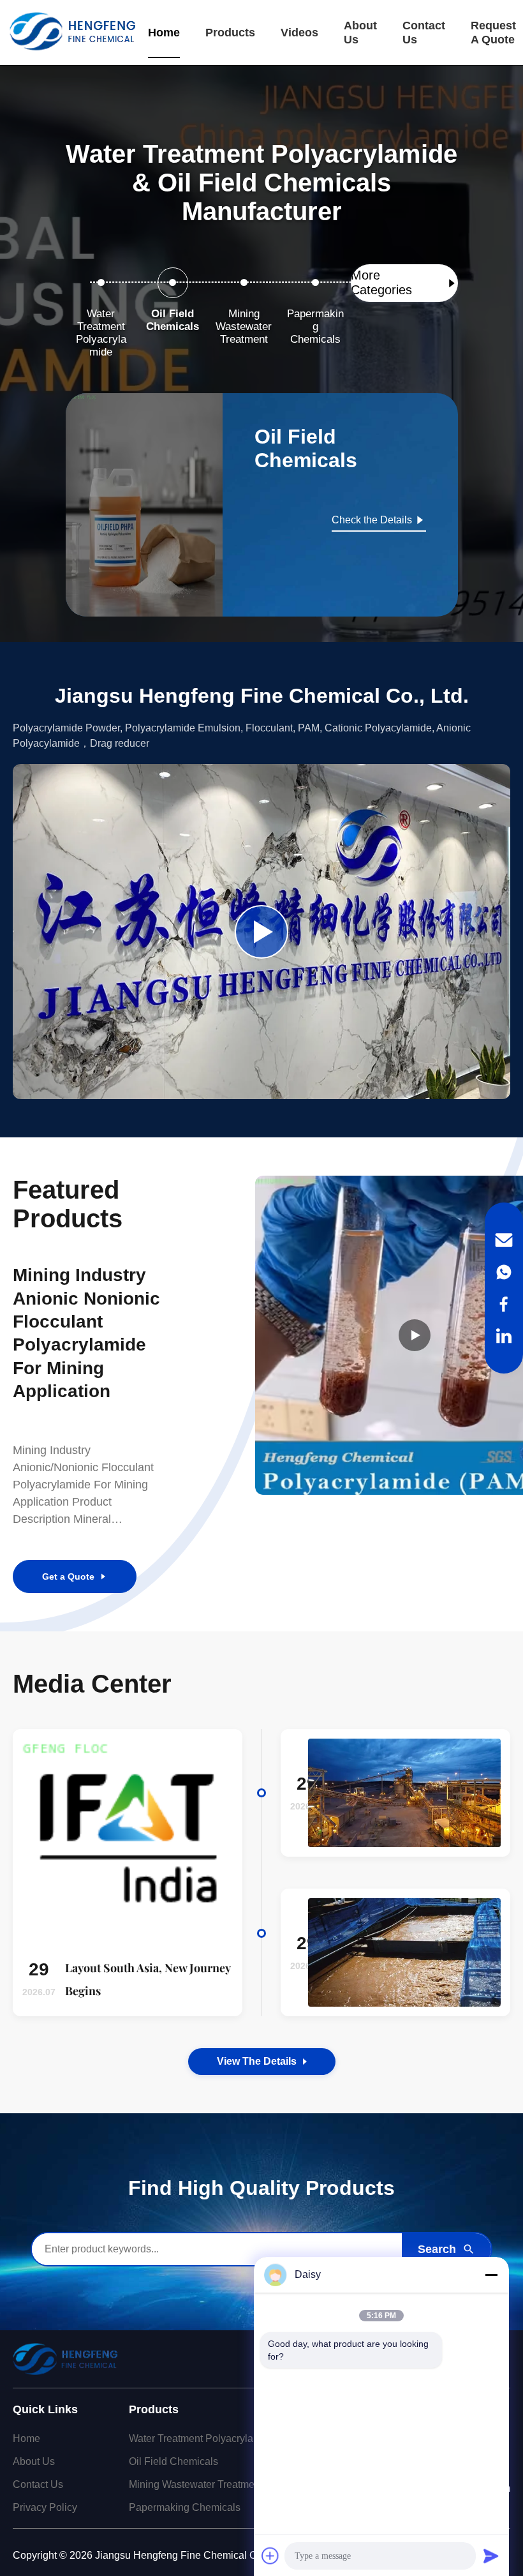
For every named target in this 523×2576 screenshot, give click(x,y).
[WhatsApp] (504, 1272)
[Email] (504, 1240)
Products (230, 33)
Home (164, 33)
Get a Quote (68, 1576)
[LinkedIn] (504, 1336)
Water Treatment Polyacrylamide (202, 2438)
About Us (360, 33)
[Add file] (270, 2556)
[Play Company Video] (261, 932)
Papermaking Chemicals (185, 2507)
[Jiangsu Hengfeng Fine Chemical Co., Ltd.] (72, 33)
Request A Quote (493, 33)
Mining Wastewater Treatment (196, 2484)
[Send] (491, 2556)
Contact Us (424, 33)
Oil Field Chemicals (173, 2461)
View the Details (257, 2061)
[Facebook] (504, 1304)
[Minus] (491, 2275)
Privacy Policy (45, 2507)
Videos (299, 33)
